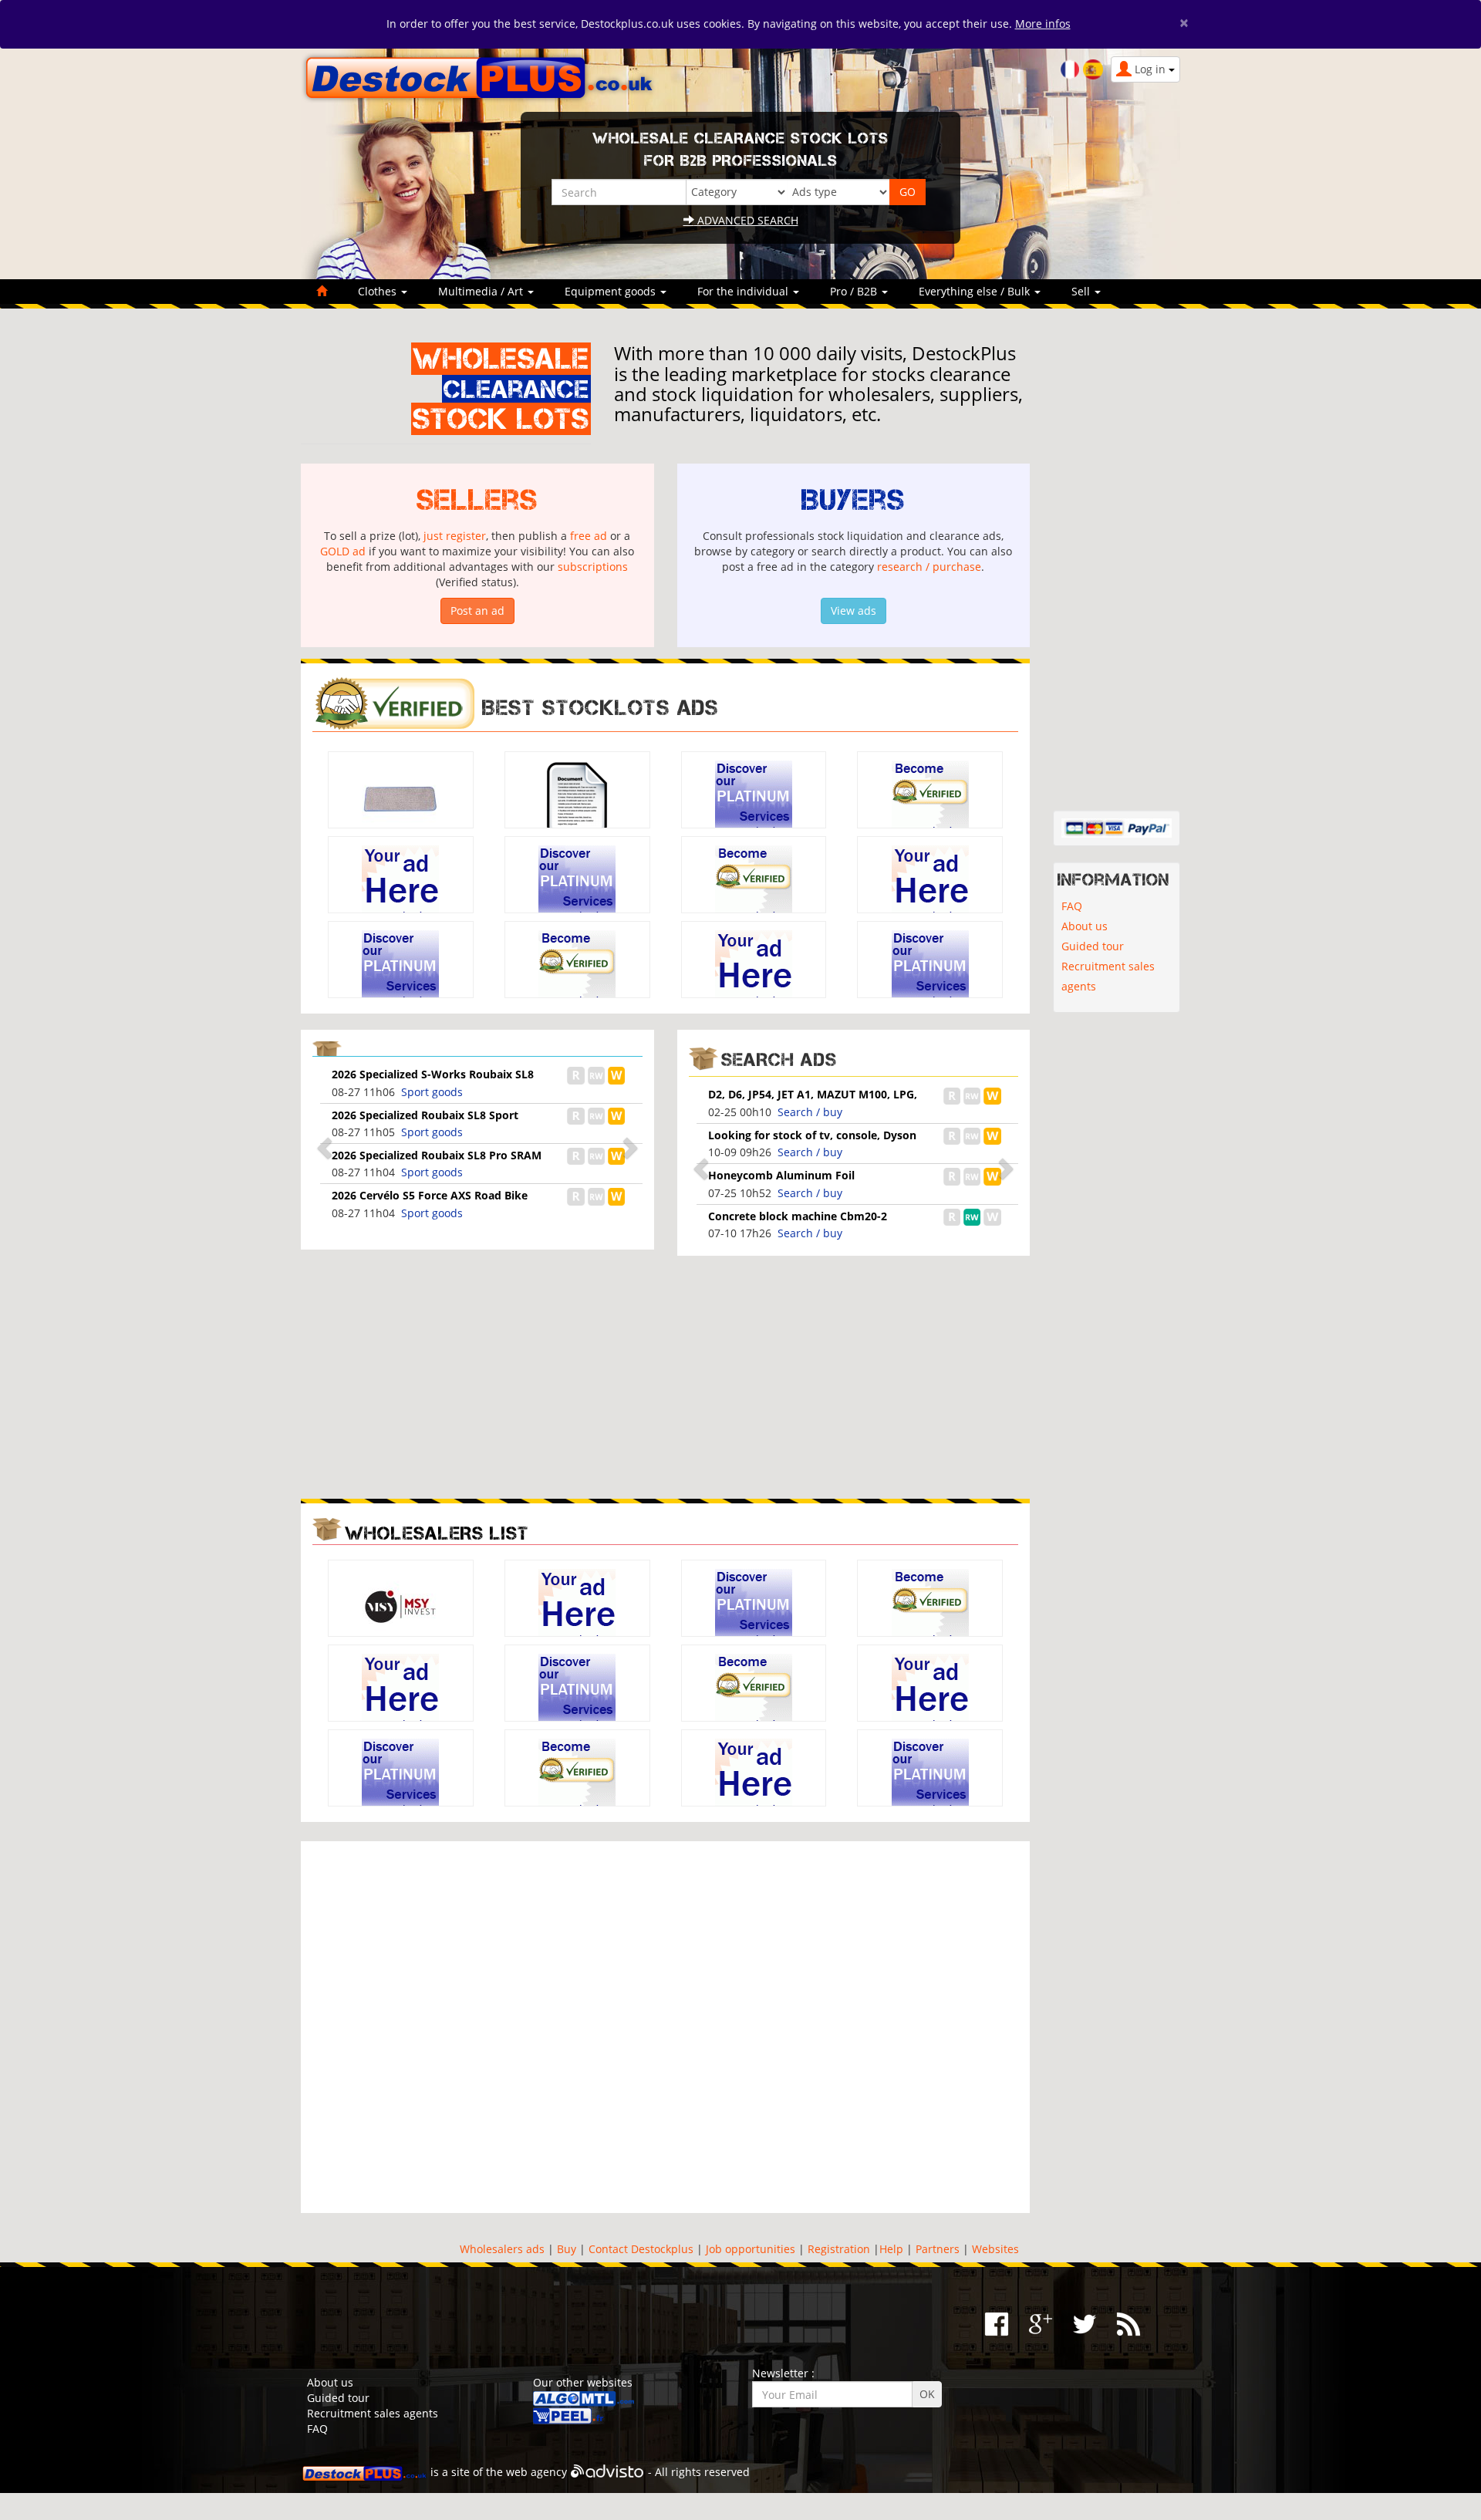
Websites (995, 2249)
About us (1085, 926)
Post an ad (477, 611)
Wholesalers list (437, 1533)
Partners (938, 2249)
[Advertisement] (477, 1375)
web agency (536, 2472)
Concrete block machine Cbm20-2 (798, 1216)
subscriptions (593, 567)
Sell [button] (1082, 291)
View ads (854, 611)
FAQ (1072, 906)
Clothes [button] (379, 291)
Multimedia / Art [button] (482, 291)
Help (891, 2249)
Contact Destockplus (641, 2249)
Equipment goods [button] (612, 291)
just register (455, 536)
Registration (839, 2249)
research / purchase (929, 567)
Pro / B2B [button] (855, 291)
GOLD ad (343, 551)
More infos (1043, 24)
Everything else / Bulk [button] (976, 291)
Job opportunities (751, 2249)
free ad (589, 536)
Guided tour (1093, 946)
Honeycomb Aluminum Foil (781, 1175)
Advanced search (746, 220)
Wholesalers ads (502, 2249)
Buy (567, 2249)
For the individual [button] (744, 291)
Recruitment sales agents (1108, 976)
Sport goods (432, 1092)
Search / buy (810, 1112)
